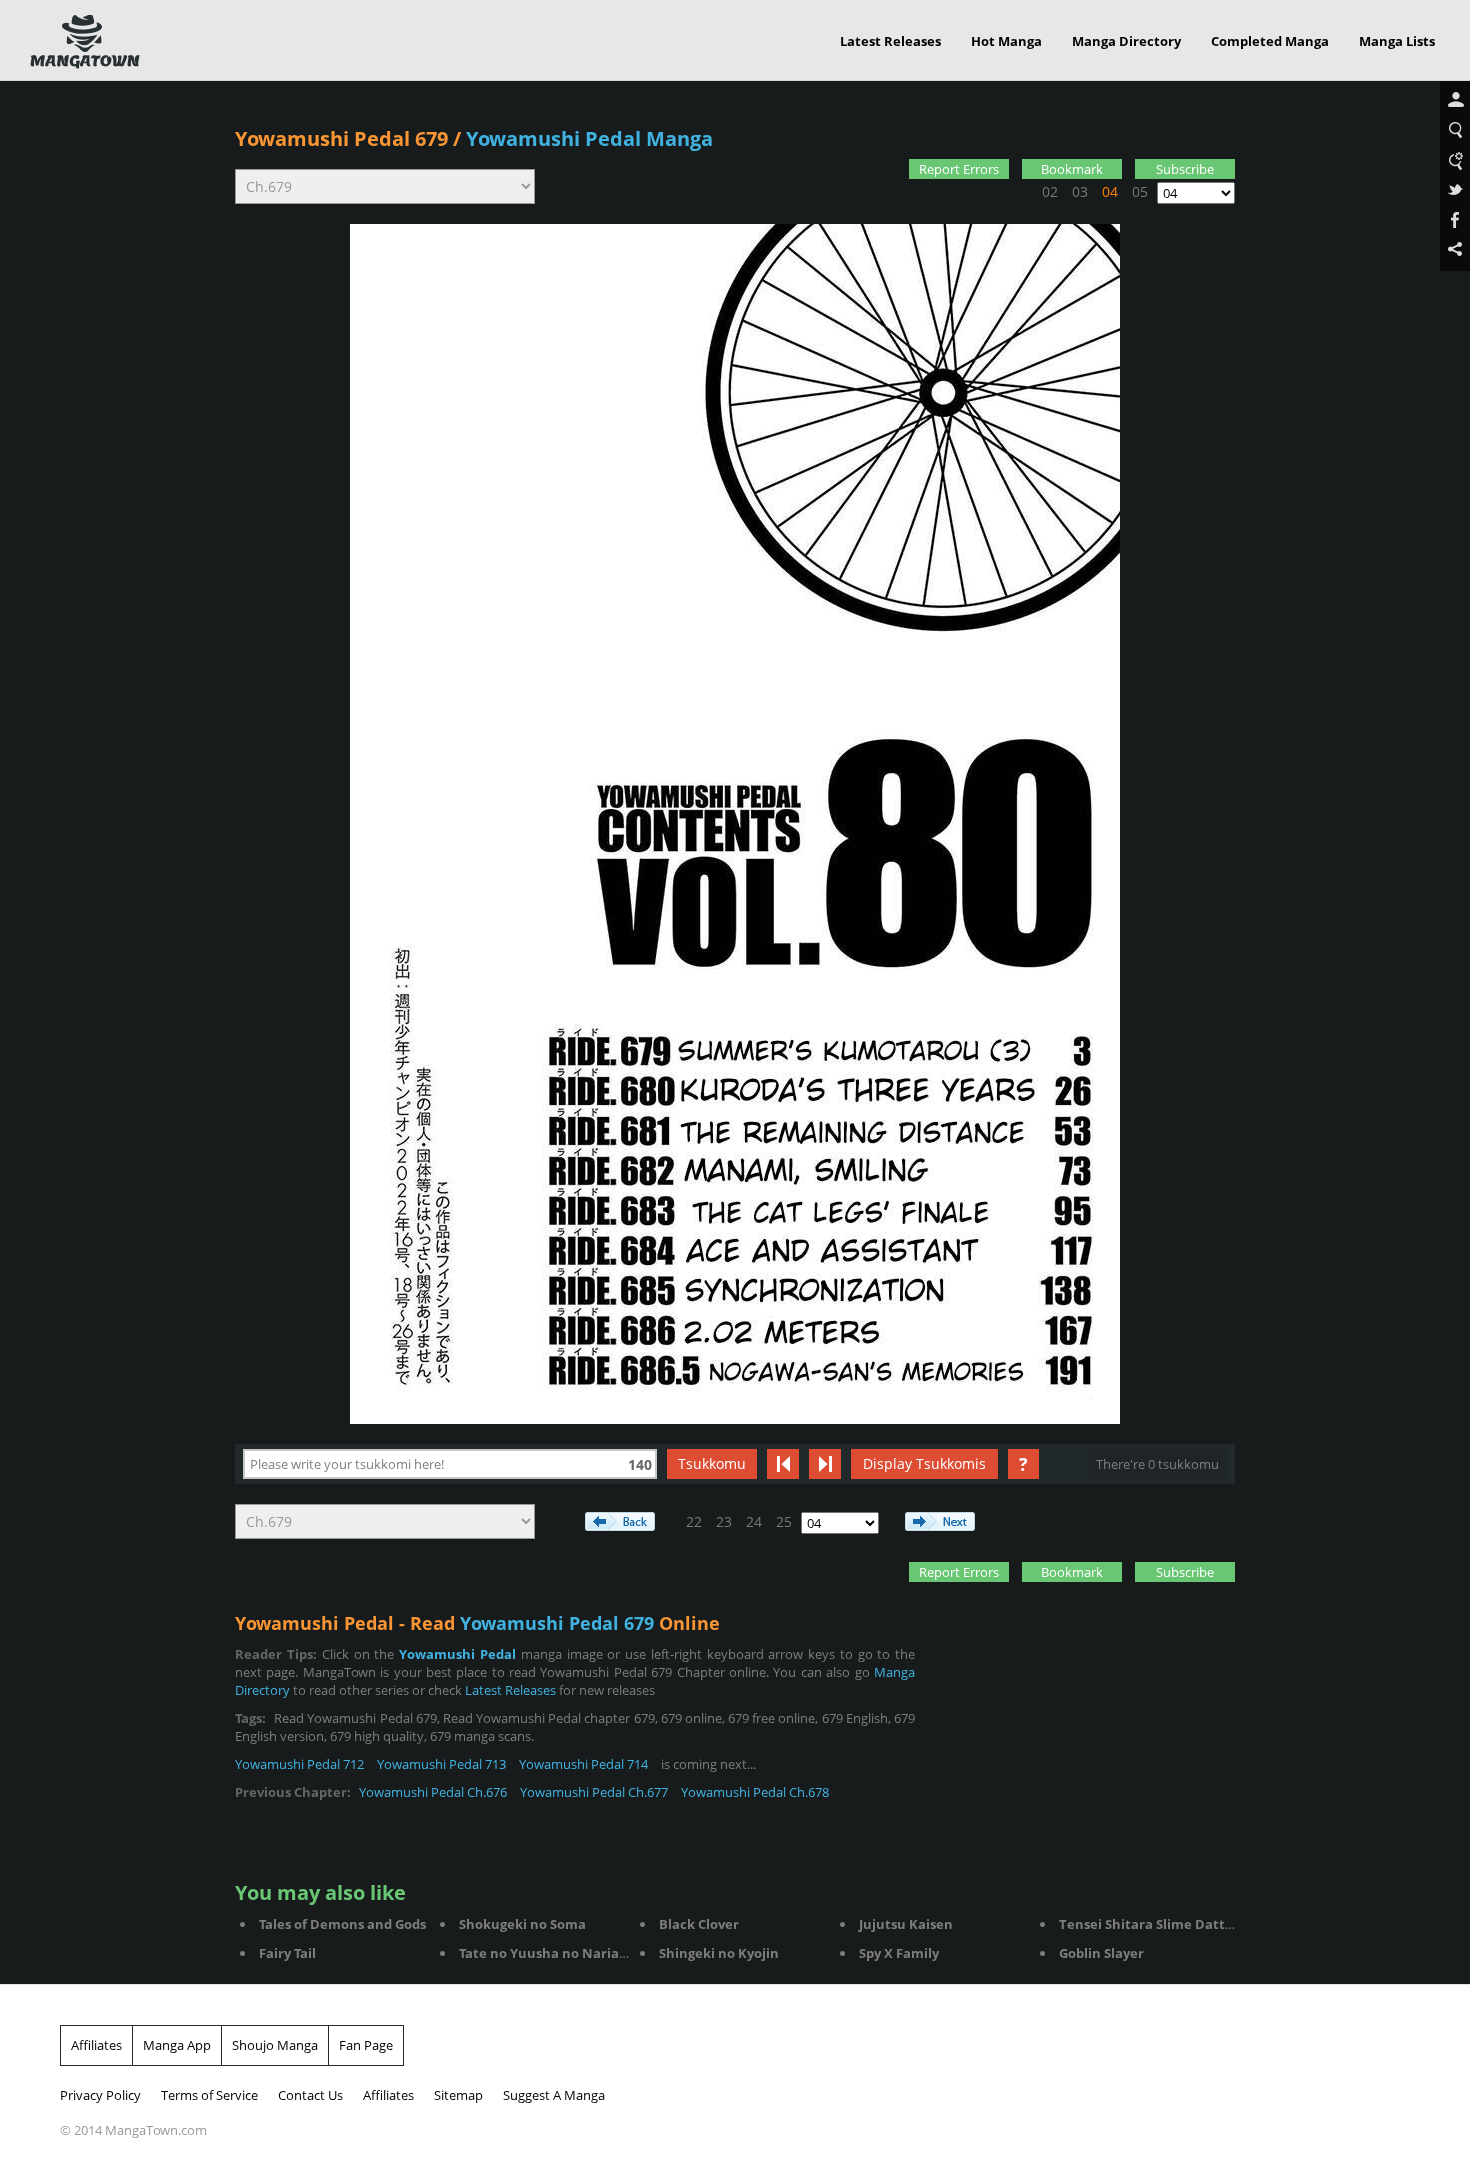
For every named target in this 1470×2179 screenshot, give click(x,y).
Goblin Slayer (1101, 1953)
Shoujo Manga (275, 2045)
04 (1110, 191)
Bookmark (1072, 169)
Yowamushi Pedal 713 (441, 1764)
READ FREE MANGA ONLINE (85, 42)
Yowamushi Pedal (457, 1654)
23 (724, 1521)
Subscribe (1185, 169)
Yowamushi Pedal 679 (341, 138)
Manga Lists (1397, 41)
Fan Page (366, 2045)
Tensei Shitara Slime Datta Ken (1160, 1924)
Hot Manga (1006, 41)
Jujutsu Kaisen (906, 1924)
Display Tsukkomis (924, 1463)
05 (1140, 191)
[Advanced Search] (1455, 161)
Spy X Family (899, 1953)
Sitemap (458, 2095)
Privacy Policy (100, 2095)
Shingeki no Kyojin (719, 1953)
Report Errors (959, 169)
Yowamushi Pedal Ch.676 (433, 1792)
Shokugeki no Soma (522, 1924)
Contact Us (310, 2095)
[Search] (1455, 131)
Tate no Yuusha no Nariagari (551, 1953)
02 (1050, 191)
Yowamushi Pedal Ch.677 (594, 1792)
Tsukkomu (712, 1463)
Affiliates (96, 2045)
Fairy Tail (287, 1953)
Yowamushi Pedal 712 (299, 1764)
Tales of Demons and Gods (342, 1924)
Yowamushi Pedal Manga (589, 138)
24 (754, 1521)
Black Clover (699, 1924)
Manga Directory (1126, 41)
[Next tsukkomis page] (825, 1464)
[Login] (1455, 101)
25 (784, 1521)
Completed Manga (1270, 41)
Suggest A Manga (554, 2095)
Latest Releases (890, 41)
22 (694, 1521)
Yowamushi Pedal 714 (583, 1764)
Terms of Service (209, 2095)
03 (1080, 191)
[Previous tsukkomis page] (783, 1464)
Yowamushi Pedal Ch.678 (755, 1792)
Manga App (177, 2045)
